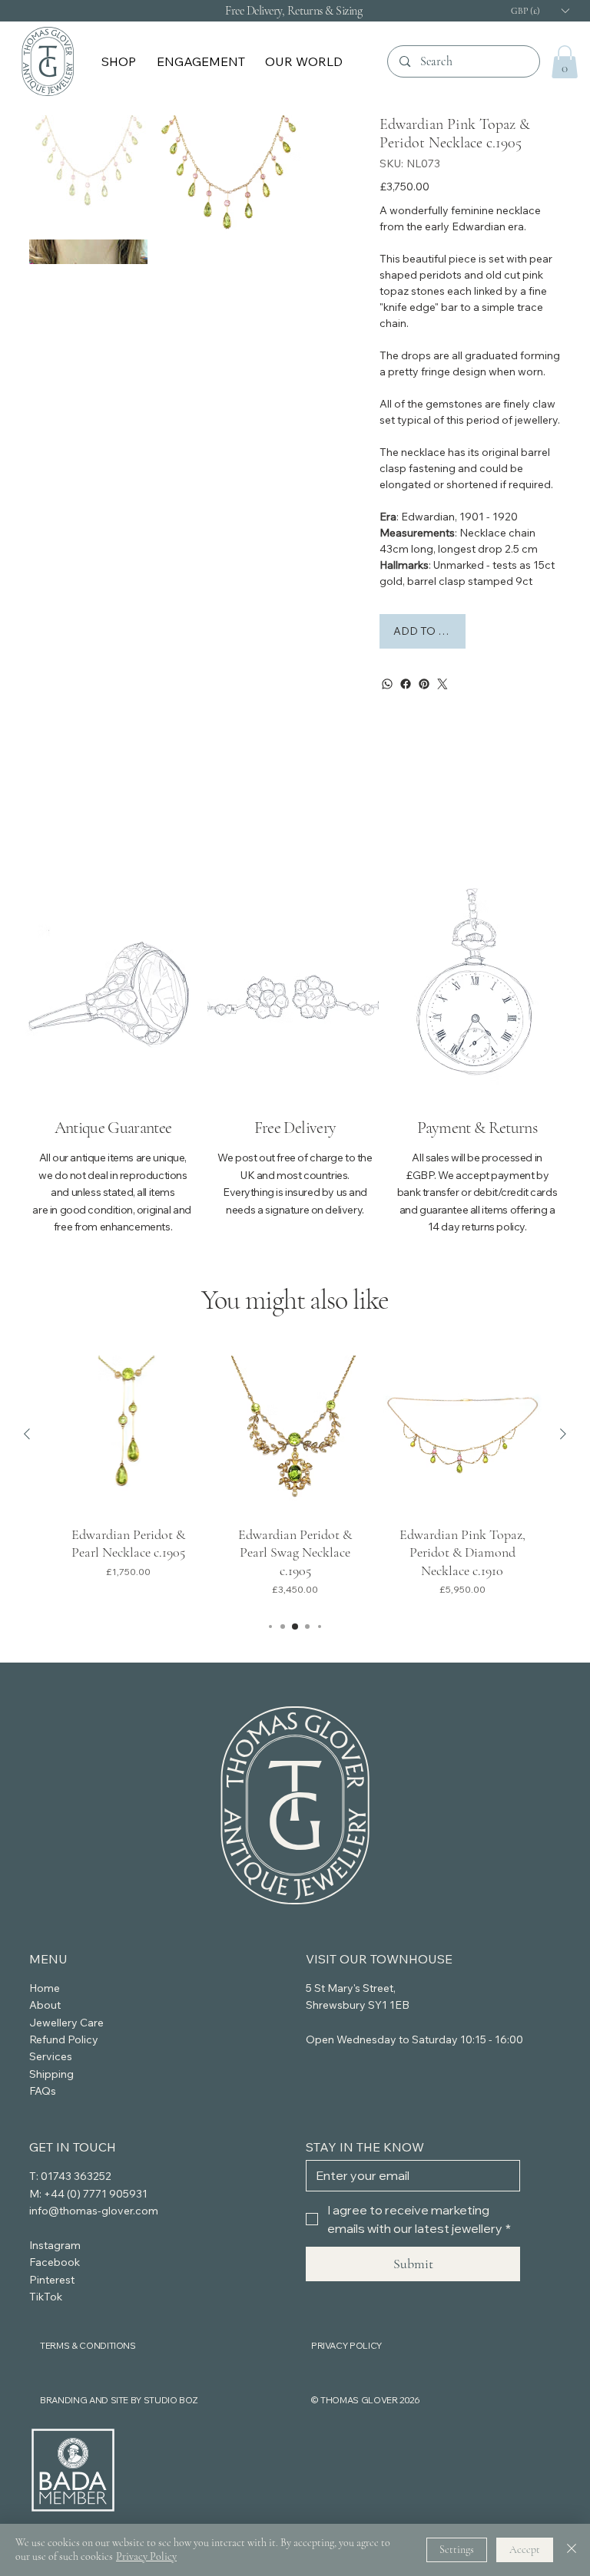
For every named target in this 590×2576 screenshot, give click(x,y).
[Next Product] (563, 1434)
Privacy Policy (146, 2556)
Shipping (51, 2074)
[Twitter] (442, 684)
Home (45, 1988)
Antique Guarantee (113, 1128)
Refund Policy (64, 2039)
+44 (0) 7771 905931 (96, 2194)
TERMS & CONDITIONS (88, 2345)
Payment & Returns (477, 1128)
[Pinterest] (424, 684)
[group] (295, 1480)
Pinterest (52, 2280)
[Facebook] (406, 684)
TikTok (46, 2297)
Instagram (55, 2245)
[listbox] (539, 10)
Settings (457, 2550)
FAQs (43, 2091)
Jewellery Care (66, 2023)
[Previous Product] (27, 1434)
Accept (525, 2550)
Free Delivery (295, 1128)
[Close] (572, 2550)
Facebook (55, 2262)
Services (51, 2056)
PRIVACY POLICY (346, 2345)
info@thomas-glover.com (94, 2211)
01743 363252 (76, 2176)
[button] (120, 61)
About (45, 2005)
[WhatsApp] (387, 684)
